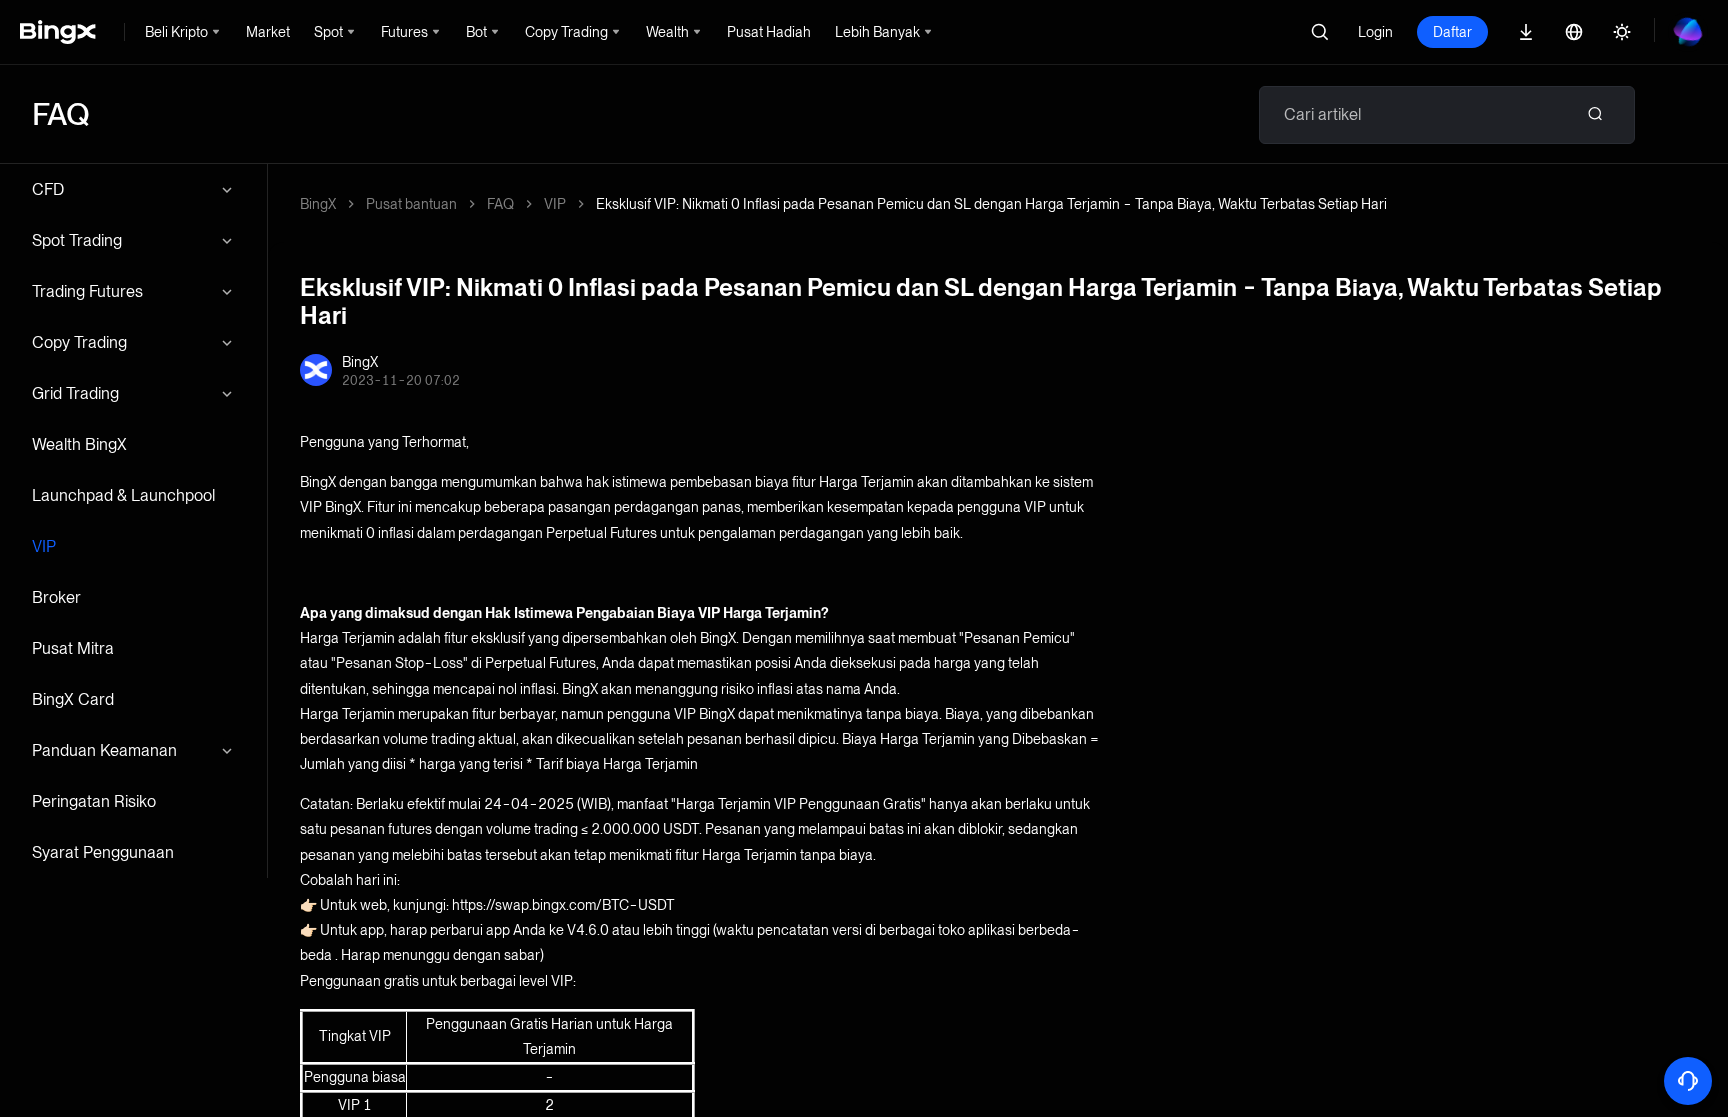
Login (1375, 32)
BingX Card (73, 699)
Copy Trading (79, 342)
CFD (48, 189)
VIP (44, 546)
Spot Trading (77, 240)
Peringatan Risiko (94, 801)
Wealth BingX (79, 444)
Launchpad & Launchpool (123, 495)
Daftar (1452, 32)
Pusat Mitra (73, 648)
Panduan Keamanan (104, 750)
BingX (318, 204)
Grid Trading (75, 393)
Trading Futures (87, 291)
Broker (56, 597)
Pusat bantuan (411, 204)
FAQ (500, 204)
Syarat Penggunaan (103, 852)
